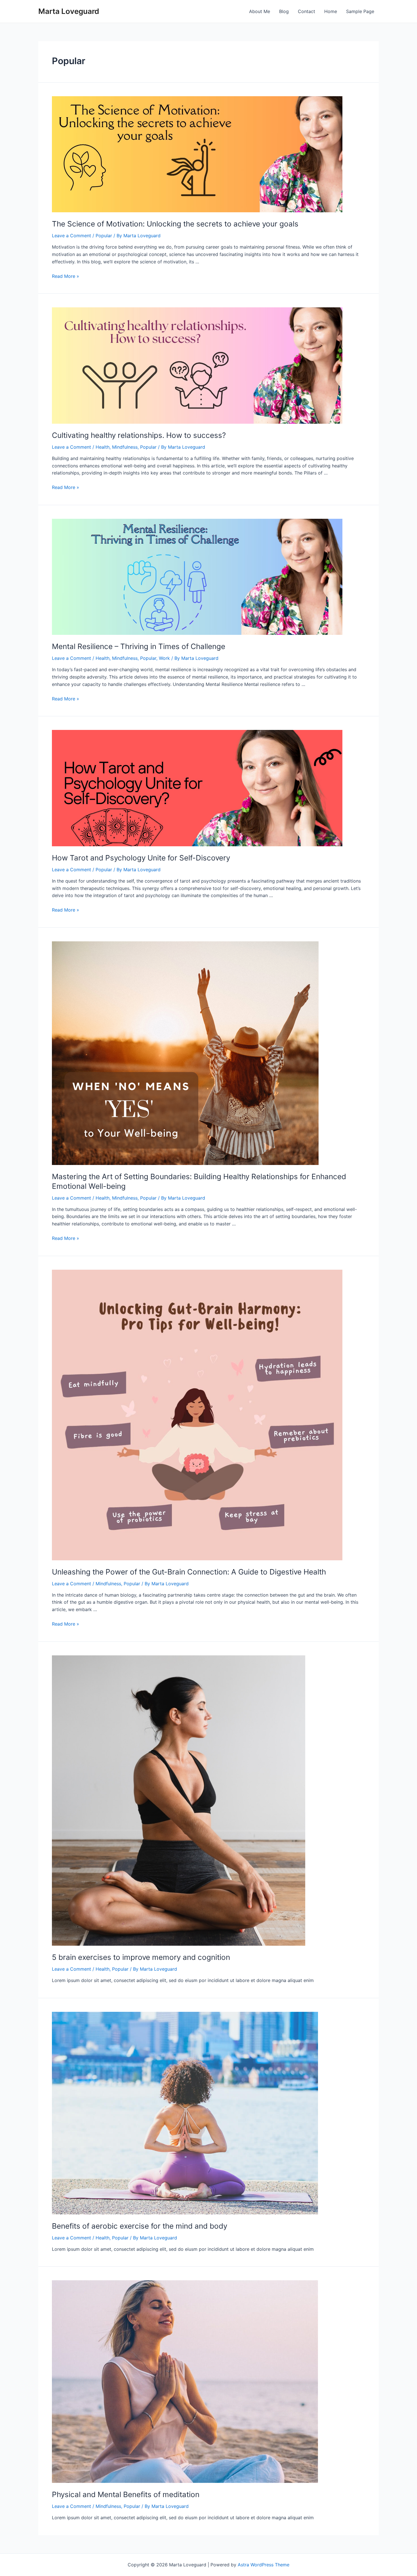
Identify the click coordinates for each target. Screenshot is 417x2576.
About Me (260, 11)
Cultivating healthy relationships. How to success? (139, 435)
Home (331, 11)
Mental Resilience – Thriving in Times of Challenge (139, 646)
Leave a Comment (71, 236)
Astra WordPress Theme (264, 2565)
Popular (104, 236)
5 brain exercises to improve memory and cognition (141, 1957)
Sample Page (360, 11)
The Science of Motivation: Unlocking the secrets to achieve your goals (175, 224)
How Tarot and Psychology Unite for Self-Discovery (141, 858)
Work (164, 658)
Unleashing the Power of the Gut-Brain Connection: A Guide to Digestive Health (189, 1572)
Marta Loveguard (69, 11)
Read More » (66, 276)
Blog (284, 11)
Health (103, 447)
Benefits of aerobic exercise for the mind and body (140, 2226)
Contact (307, 11)
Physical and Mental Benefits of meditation (126, 2494)
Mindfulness (125, 447)
